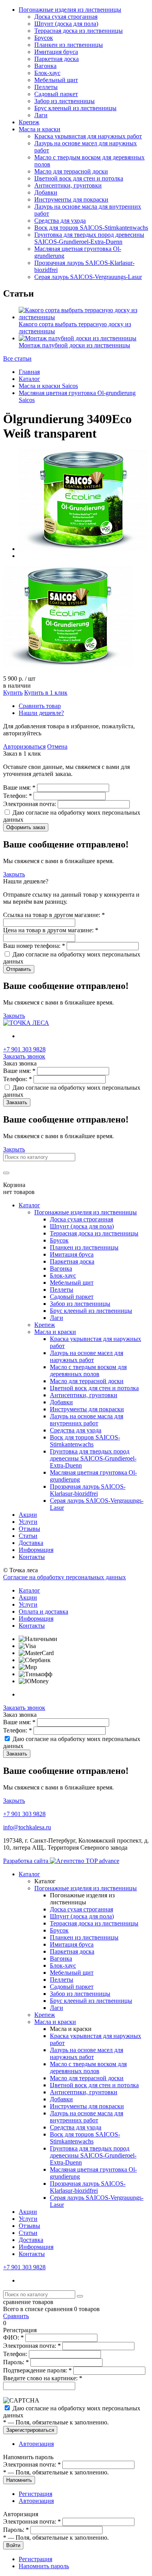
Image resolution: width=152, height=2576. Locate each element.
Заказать (17, 1102)
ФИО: (13, 2337)
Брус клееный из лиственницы (75, 108)
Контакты (32, 1557)
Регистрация (35, 2494)
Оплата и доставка (43, 1612)
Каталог (29, 379)
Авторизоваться (24, 746)
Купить (13, 693)
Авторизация (36, 2444)
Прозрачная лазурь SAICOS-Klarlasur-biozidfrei (88, 1490)
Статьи (28, 1536)
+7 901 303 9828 (24, 1049)
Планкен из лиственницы (69, 45)
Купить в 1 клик (46, 693)
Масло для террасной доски (71, 171)
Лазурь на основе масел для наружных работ (87, 1356)
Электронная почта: (30, 804)
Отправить (19, 969)
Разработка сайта (27, 1861)
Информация (36, 1550)
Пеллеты (46, 87)
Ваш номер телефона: (34, 946)
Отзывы (29, 1529)
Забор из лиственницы (65, 101)
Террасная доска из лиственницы (79, 31)
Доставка (31, 1543)
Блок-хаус (47, 73)
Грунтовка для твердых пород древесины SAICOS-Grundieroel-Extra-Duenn (89, 238)
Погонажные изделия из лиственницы (70, 10)
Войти (13, 2545)
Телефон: (18, 796)
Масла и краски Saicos (48, 386)
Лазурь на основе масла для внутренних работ (87, 1420)
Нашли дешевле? (41, 713)
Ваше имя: (19, 787)
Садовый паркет (56, 94)
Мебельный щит (56, 80)
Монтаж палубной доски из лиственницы (74, 345)
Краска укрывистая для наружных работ (88, 136)
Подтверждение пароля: (37, 2370)
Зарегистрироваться (30, 2430)
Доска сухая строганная (66, 17)
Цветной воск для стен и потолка (79, 178)
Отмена (57, 746)
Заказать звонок (24, 1056)
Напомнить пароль (44, 2566)
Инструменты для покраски (71, 199)
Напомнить (19, 2480)
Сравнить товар (40, 706)
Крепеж (29, 122)
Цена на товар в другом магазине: (51, 930)
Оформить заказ (26, 827)
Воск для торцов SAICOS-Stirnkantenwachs (91, 228)
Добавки (46, 192)
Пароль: (16, 2362)
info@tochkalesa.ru (27, 1827)
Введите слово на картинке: (43, 2378)
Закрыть (14, 874)
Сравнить (16, 2316)
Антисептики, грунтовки (68, 185)
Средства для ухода (60, 221)
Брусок (44, 38)
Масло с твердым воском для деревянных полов (88, 1370)
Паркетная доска (57, 59)
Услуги (28, 1522)
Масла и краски (40, 129)
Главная (29, 372)
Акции (28, 1515)
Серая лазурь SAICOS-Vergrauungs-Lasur (88, 277)
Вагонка (45, 66)
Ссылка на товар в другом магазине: (54, 915)
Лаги (41, 115)
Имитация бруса (56, 52)
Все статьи (17, 358)
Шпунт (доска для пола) (66, 24)
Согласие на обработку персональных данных (65, 1577)
